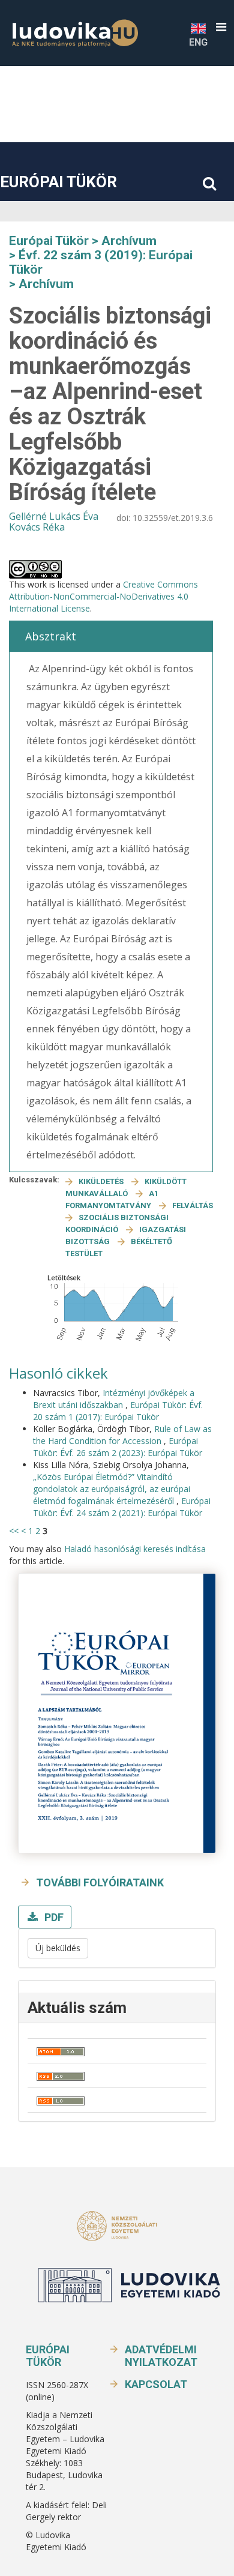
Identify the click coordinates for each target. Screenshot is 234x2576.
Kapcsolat (156, 2384)
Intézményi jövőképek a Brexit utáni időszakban (114, 1399)
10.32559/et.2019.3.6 (173, 518)
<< (14, 1531)
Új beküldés (58, 1948)
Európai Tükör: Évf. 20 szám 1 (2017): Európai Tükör (118, 1411)
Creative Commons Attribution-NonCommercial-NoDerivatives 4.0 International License (103, 596)
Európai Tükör (58, 182)
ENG (198, 42)
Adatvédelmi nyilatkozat (161, 2356)
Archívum (129, 241)
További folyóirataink (100, 1882)
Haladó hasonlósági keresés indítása (135, 1549)
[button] (221, 27)
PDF (53, 1917)
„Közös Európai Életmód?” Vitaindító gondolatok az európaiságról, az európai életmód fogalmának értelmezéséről (112, 1489)
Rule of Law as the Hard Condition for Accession (122, 1435)
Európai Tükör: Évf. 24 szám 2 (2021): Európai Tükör (122, 1507)
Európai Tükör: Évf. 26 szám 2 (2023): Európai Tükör (118, 1447)
